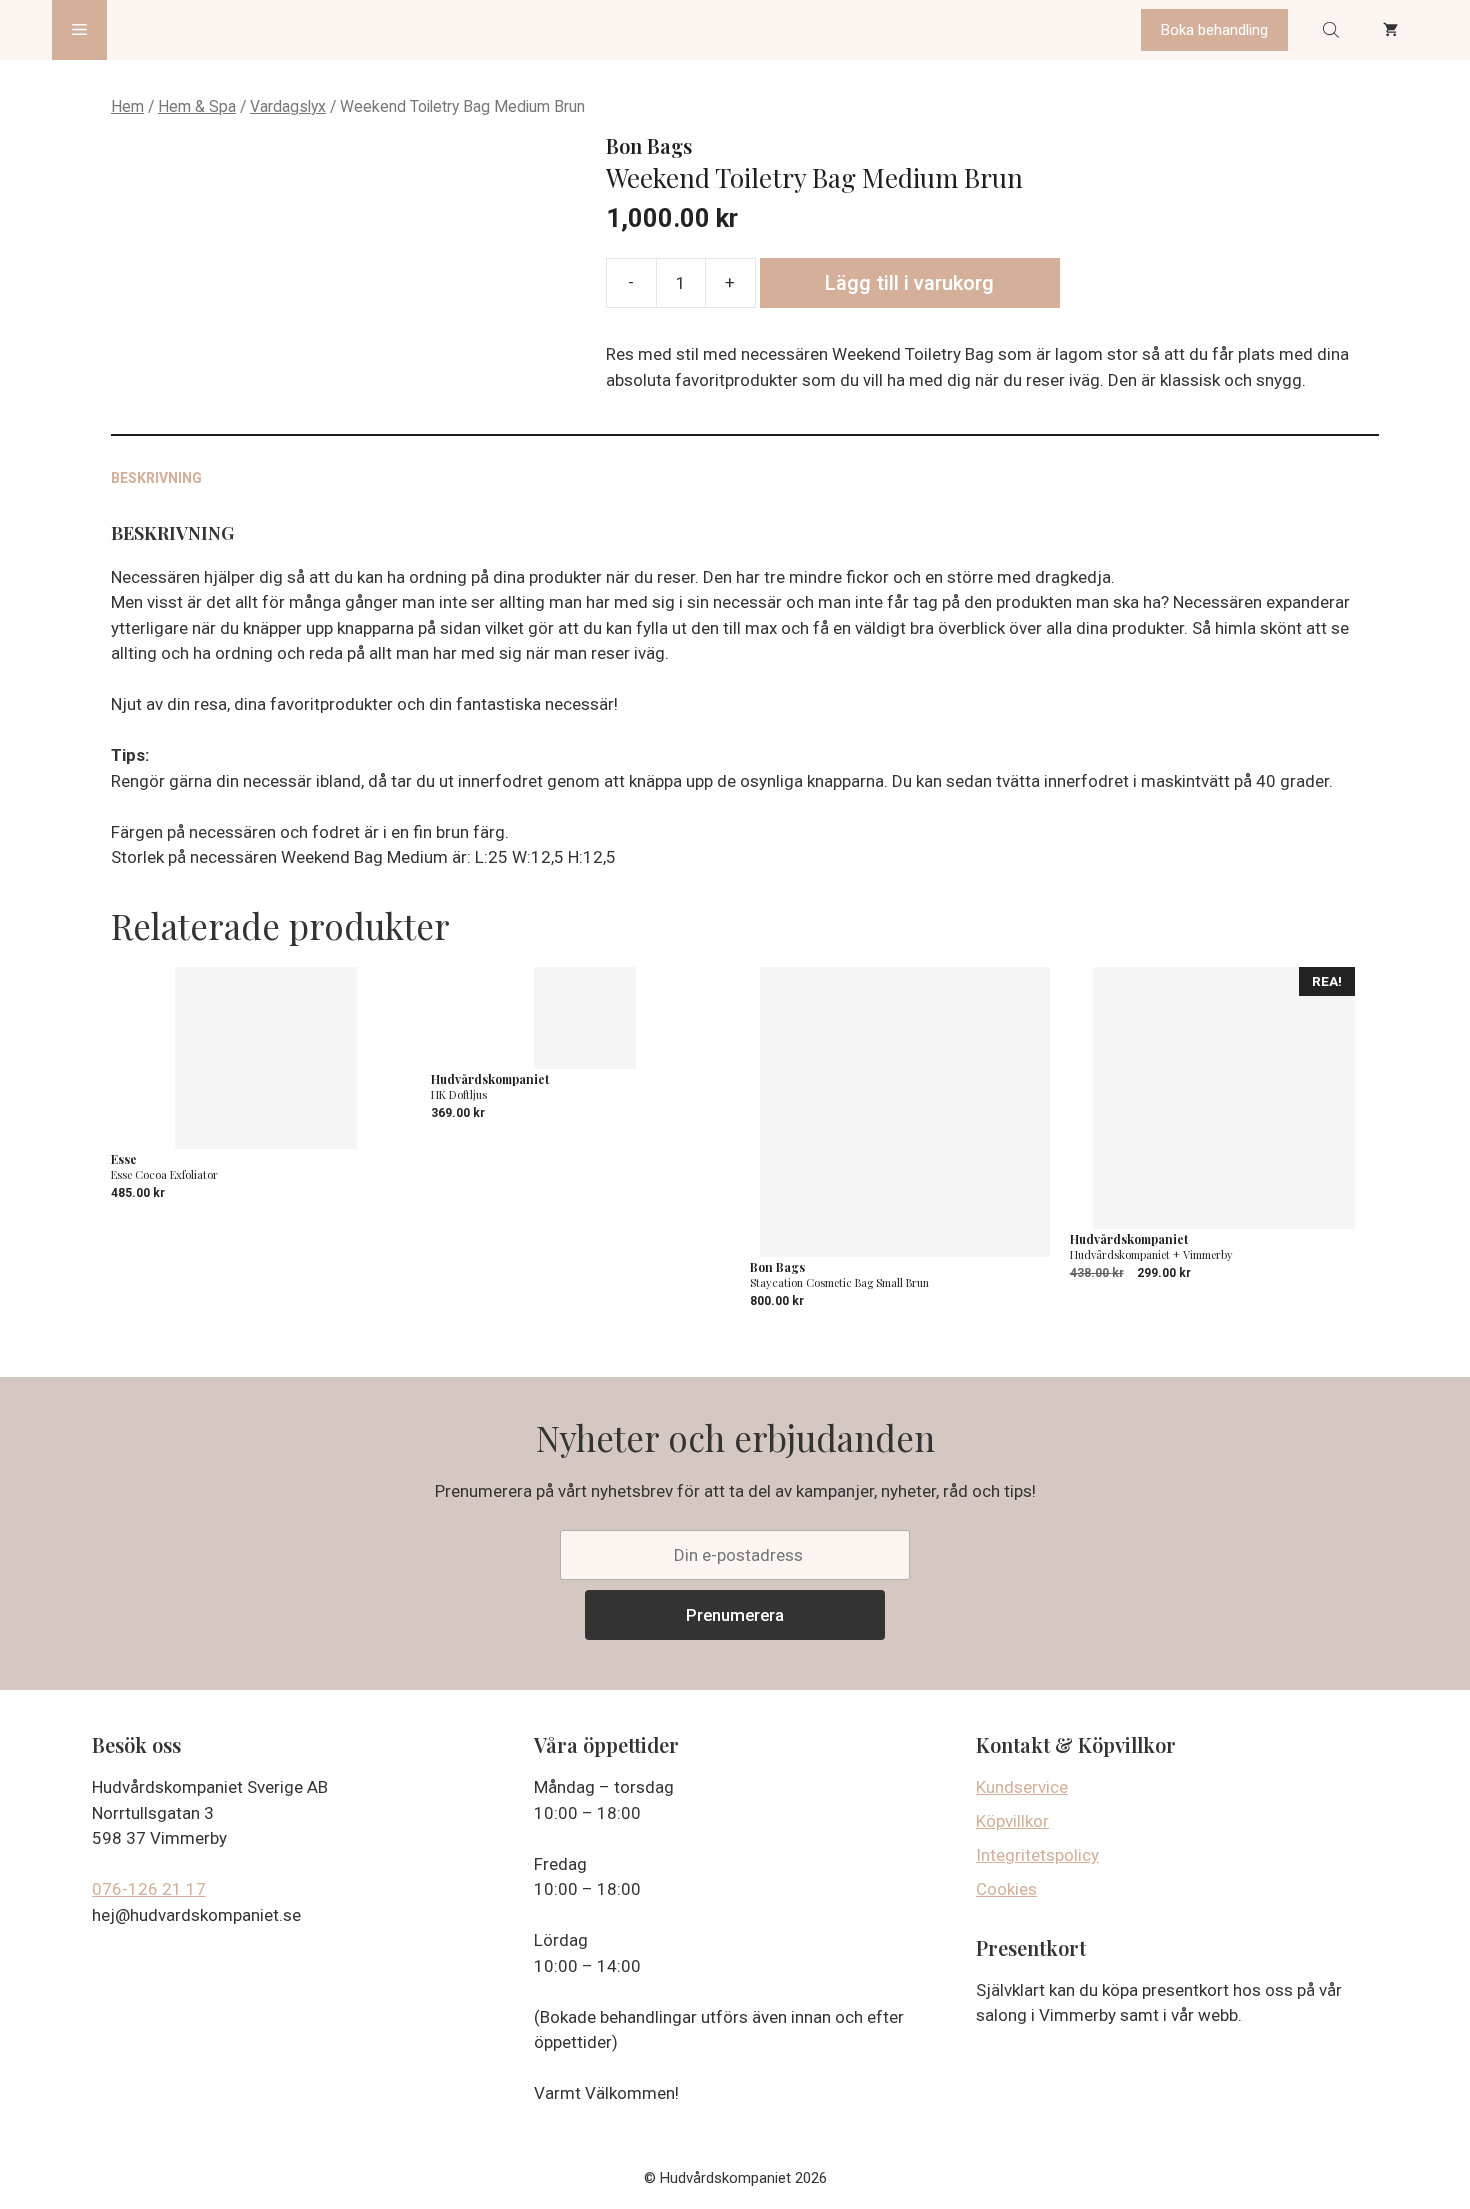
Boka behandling (1214, 30)
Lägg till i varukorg (909, 283)
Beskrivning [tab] (156, 478)
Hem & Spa (197, 106)
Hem (127, 106)
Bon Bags (649, 145)
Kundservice (1022, 1787)
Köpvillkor (1012, 1821)
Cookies (1006, 1889)
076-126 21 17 (149, 1889)
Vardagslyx (288, 106)
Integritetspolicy (1037, 1855)
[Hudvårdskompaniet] (182, 30)
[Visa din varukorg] (1390, 30)
